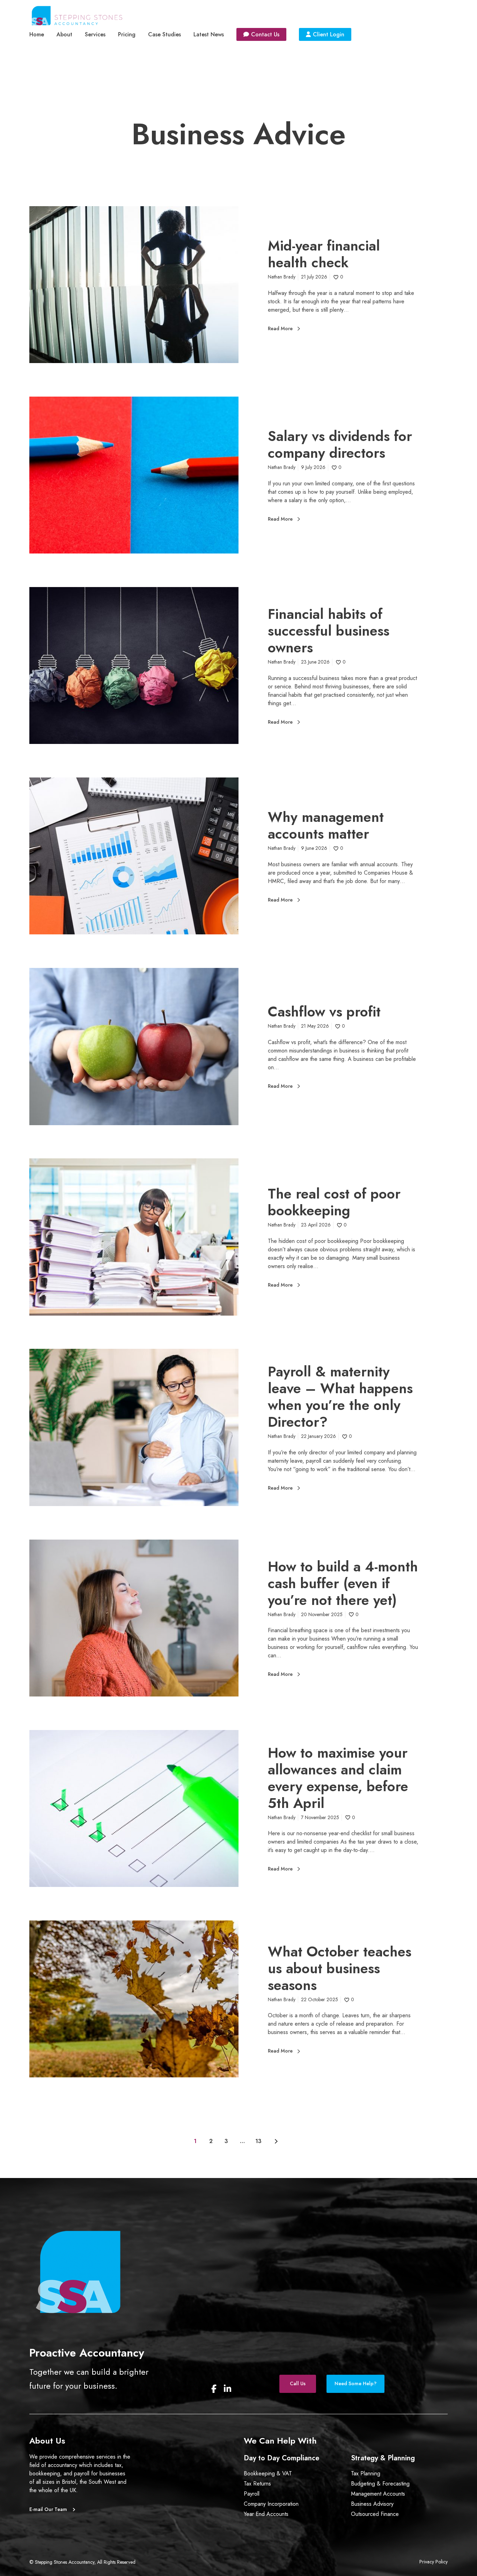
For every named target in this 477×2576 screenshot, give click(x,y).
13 (258, 2141)
